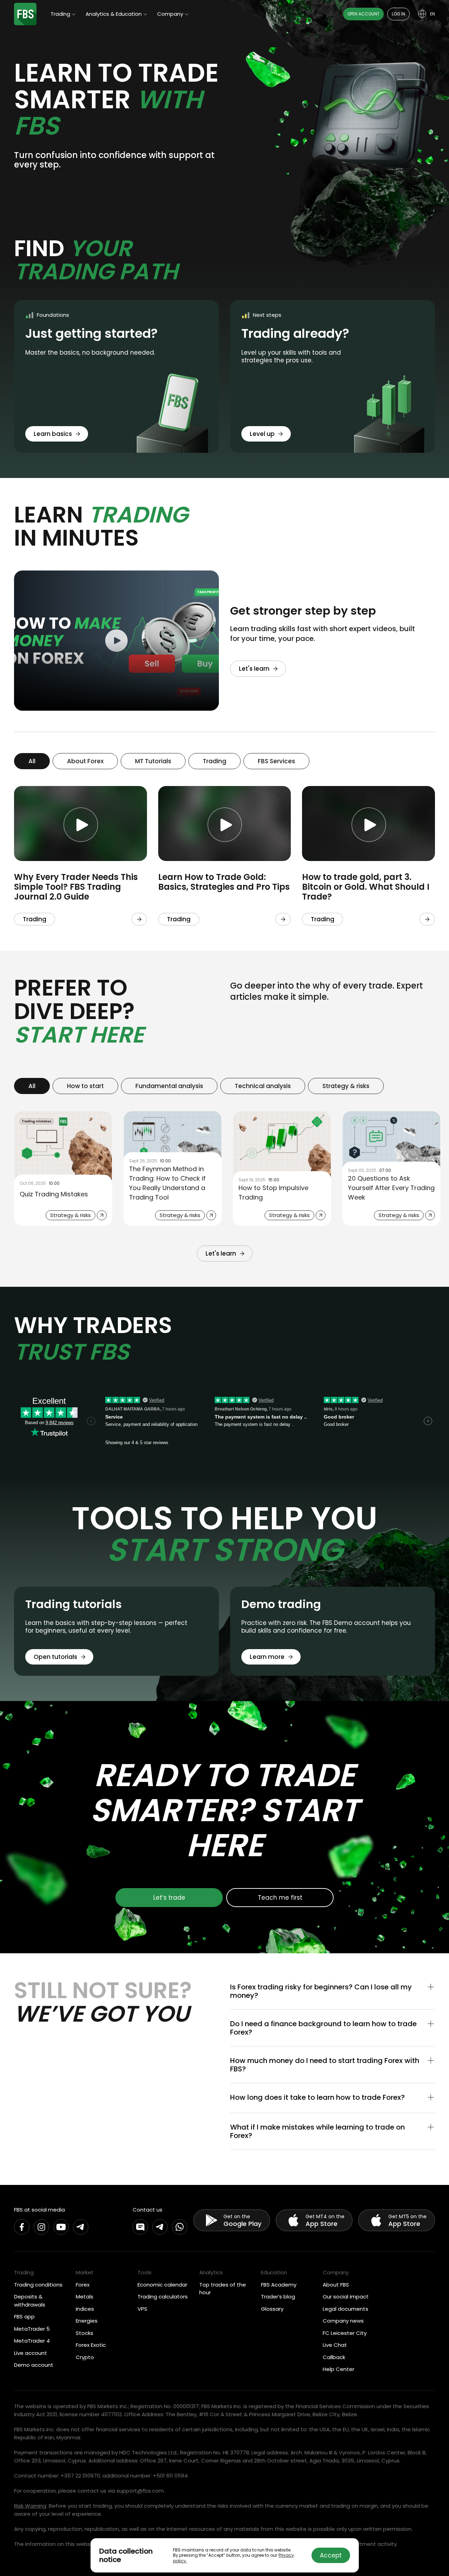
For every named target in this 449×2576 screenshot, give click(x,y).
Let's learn (254, 669)
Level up (262, 434)
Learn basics (53, 434)
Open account (363, 14)
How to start (85, 1086)
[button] (333, 1991)
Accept (331, 2555)
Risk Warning (30, 2506)
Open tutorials (55, 1657)
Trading (215, 761)
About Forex (85, 761)
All (32, 761)
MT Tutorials (153, 761)
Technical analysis (263, 1086)
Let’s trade (169, 1898)
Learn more (267, 1657)
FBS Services (276, 761)
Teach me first (280, 1898)
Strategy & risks (346, 1086)
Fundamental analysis (169, 1086)
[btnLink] (139, 919)
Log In (398, 14)
